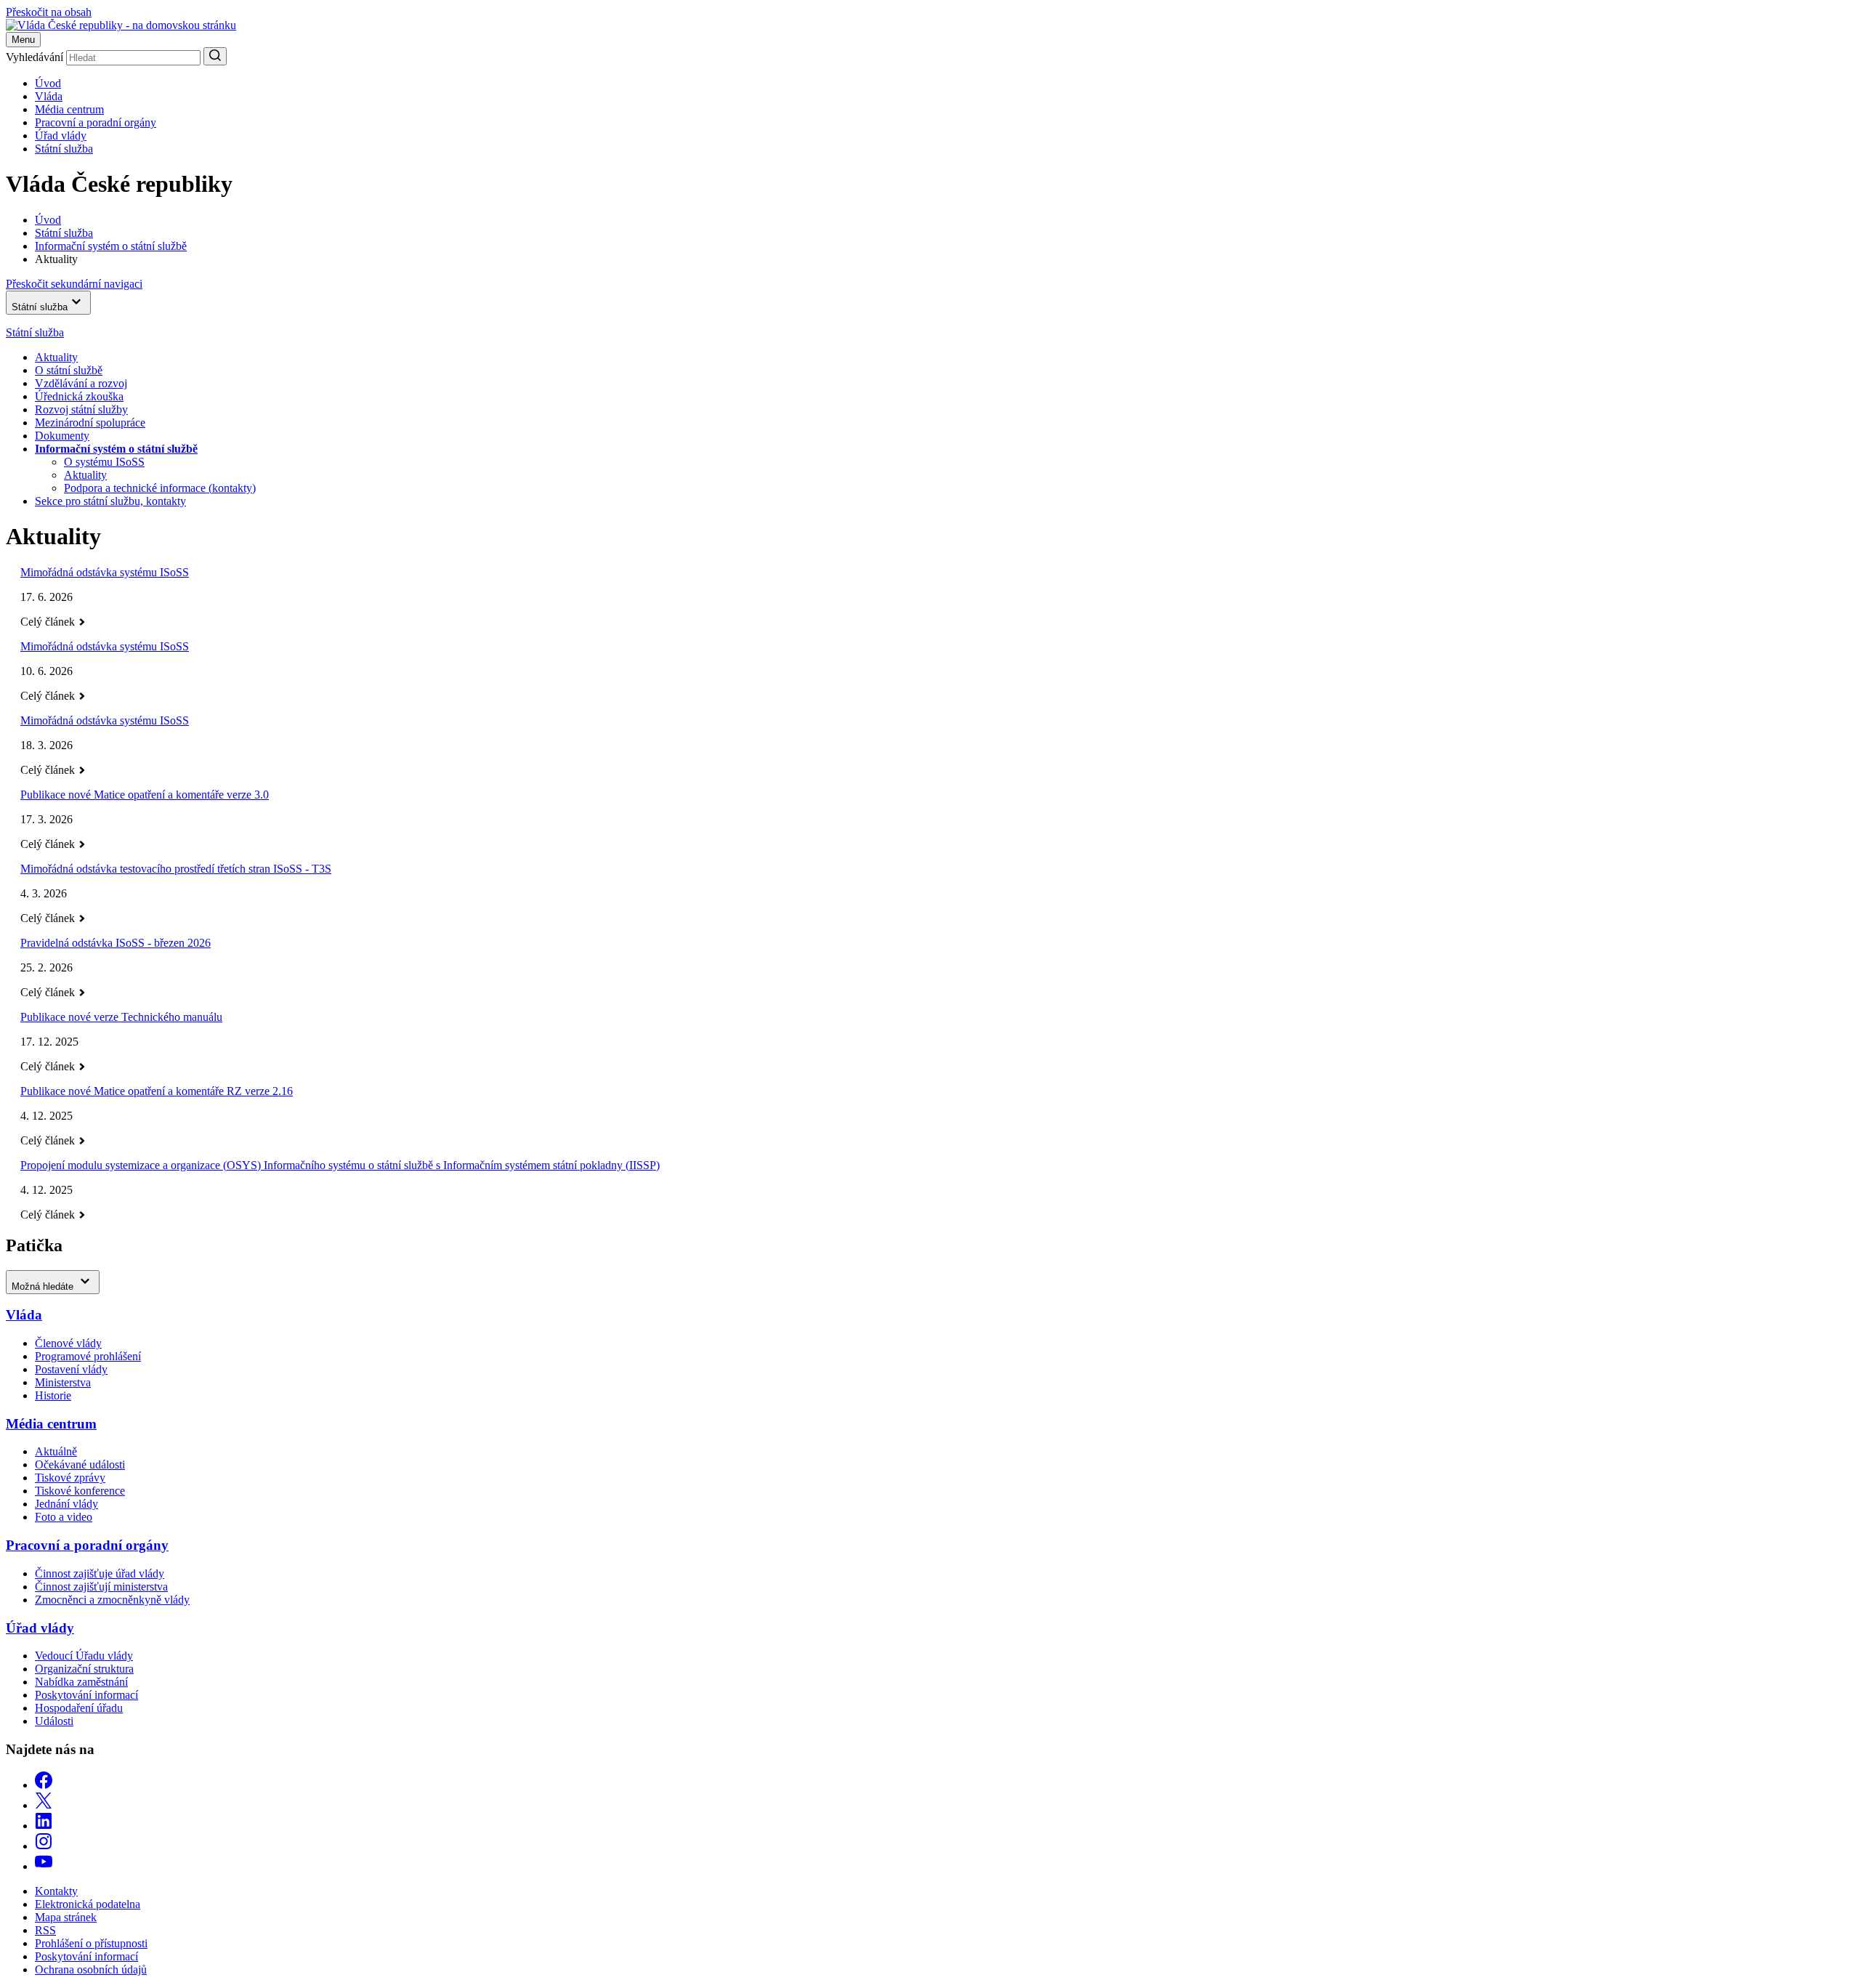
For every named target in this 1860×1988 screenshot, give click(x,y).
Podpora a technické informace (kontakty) (160, 488)
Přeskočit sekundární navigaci (74, 284)
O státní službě (69, 370)
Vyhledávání (35, 57)
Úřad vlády (61, 136)
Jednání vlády (66, 1504)
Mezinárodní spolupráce (90, 423)
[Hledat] (215, 56)
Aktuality (56, 357)
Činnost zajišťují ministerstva (101, 1587)
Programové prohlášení (88, 1356)
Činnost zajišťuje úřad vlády (100, 1573)
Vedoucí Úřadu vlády (84, 1656)
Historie (53, 1395)
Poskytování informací (86, 1695)
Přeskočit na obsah (49, 12)
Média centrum (69, 109)
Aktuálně (56, 1451)
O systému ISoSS (104, 462)
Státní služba (64, 149)
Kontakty (56, 1891)
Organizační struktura (84, 1669)
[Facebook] (44, 1785)
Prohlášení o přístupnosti (91, 1943)
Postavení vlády (71, 1369)
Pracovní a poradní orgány (96, 122)
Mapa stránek (66, 1917)
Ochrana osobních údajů (91, 1969)
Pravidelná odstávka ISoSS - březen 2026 (116, 943)
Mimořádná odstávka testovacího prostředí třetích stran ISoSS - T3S (176, 869)
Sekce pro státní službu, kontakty (110, 501)
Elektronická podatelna (88, 1904)
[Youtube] (44, 1866)
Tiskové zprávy (70, 1478)
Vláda (49, 96)
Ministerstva (63, 1382)
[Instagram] (44, 1846)
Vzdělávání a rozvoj (81, 383)
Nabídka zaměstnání (81, 1682)
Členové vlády (68, 1343)
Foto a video (64, 1517)
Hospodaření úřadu (79, 1708)
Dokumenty (62, 436)
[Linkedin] (44, 1826)
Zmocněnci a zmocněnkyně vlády (112, 1600)
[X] (44, 1805)
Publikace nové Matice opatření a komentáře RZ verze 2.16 (157, 1091)
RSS (45, 1930)
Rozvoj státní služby (81, 409)
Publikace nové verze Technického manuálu (121, 1017)
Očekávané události (80, 1464)
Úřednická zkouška (79, 396)
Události (54, 1721)
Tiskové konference (80, 1491)
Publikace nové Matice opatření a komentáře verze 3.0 (145, 795)
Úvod (48, 83)
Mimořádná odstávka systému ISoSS (105, 572)
